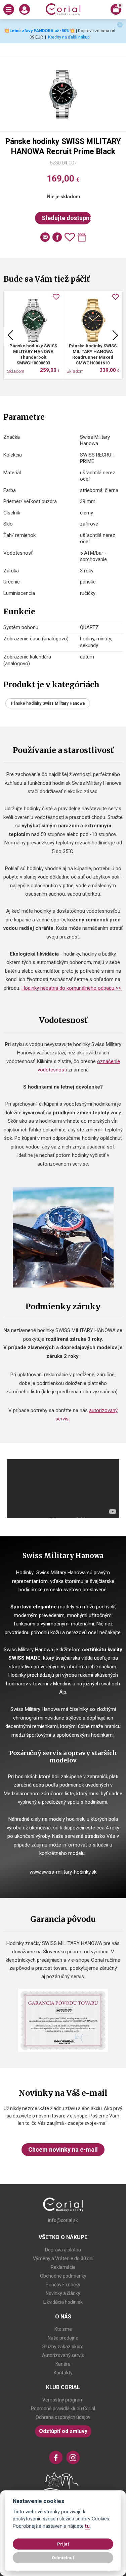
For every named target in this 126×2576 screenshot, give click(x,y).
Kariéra (63, 2364)
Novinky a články (63, 2293)
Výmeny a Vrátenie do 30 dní (63, 2258)
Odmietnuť (63, 2558)
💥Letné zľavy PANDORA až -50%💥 (39, 31)
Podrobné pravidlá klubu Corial (63, 2409)
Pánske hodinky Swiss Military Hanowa (48, 703)
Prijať (63, 2544)
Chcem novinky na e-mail (63, 2149)
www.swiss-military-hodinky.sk (63, 1872)
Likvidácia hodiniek (63, 2302)
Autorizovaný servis (63, 2355)
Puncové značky (63, 2285)
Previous (10, 335)
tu (87, 2526)
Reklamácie (63, 2267)
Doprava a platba (63, 2250)
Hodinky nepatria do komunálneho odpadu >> (72, 988)
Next (115, 335)
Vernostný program (63, 2400)
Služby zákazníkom (63, 2347)
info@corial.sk (63, 2220)
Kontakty (63, 2373)
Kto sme (63, 2329)
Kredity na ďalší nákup (69, 37)
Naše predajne (63, 2338)
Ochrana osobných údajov (63, 2417)
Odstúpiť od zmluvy (63, 2431)
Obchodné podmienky (63, 2276)
